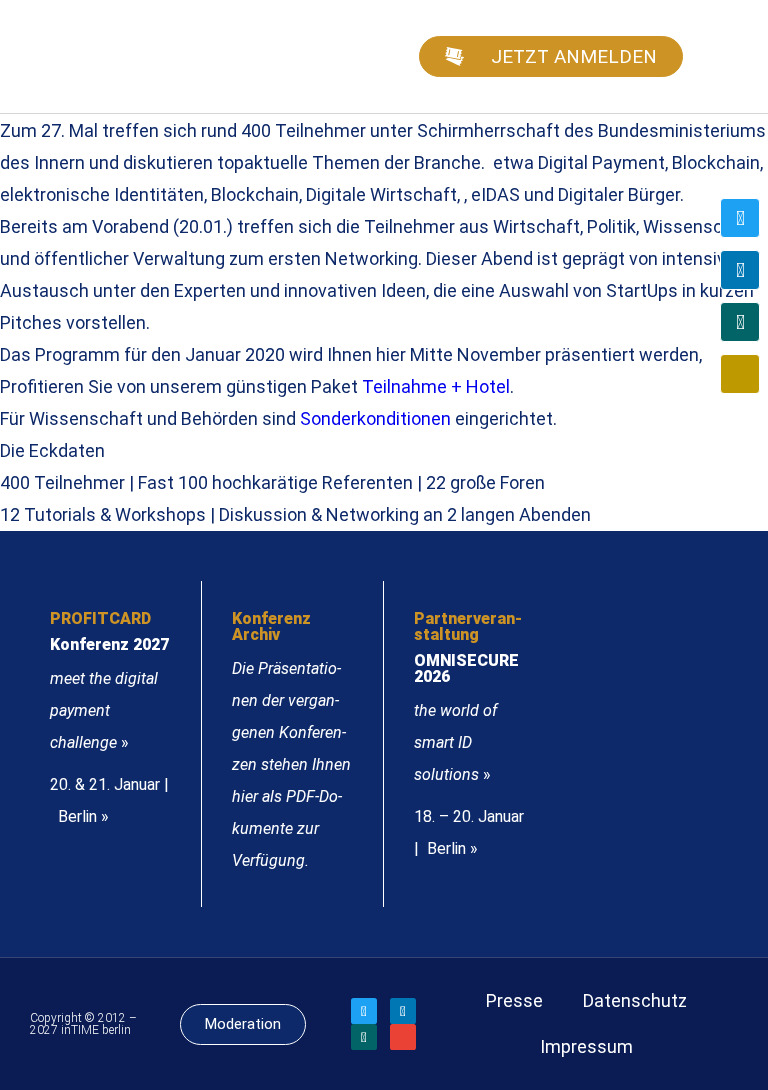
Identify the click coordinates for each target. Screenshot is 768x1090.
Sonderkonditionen (375, 418)
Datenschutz (635, 1000)
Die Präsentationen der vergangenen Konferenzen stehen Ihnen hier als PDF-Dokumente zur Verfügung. (291, 764)
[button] (724, 56)
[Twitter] (740, 218)
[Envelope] (740, 374)
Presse (514, 1000)
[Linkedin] (740, 270)
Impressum (586, 1046)
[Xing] (740, 322)
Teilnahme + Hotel (436, 386)
